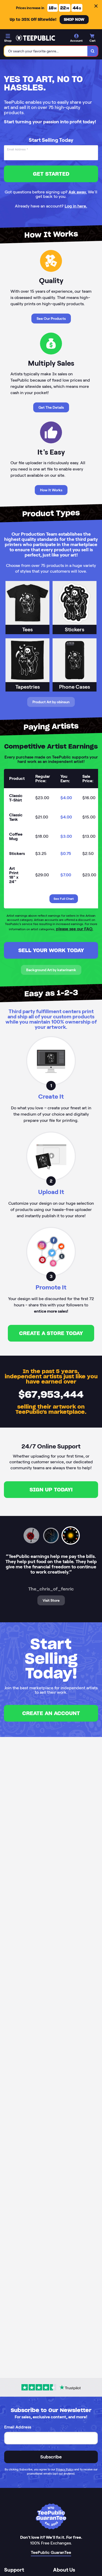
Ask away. (78, 192)
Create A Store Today (51, 1333)
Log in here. (76, 206)
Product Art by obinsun (51, 702)
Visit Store (51, 1600)
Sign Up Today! (51, 1490)
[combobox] (46, 51)
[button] (32, 1535)
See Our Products (51, 319)
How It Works (51, 490)
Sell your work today (51, 950)
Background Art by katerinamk (51, 970)
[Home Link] (35, 38)
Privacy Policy (65, 2469)
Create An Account (51, 1713)
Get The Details (51, 407)
